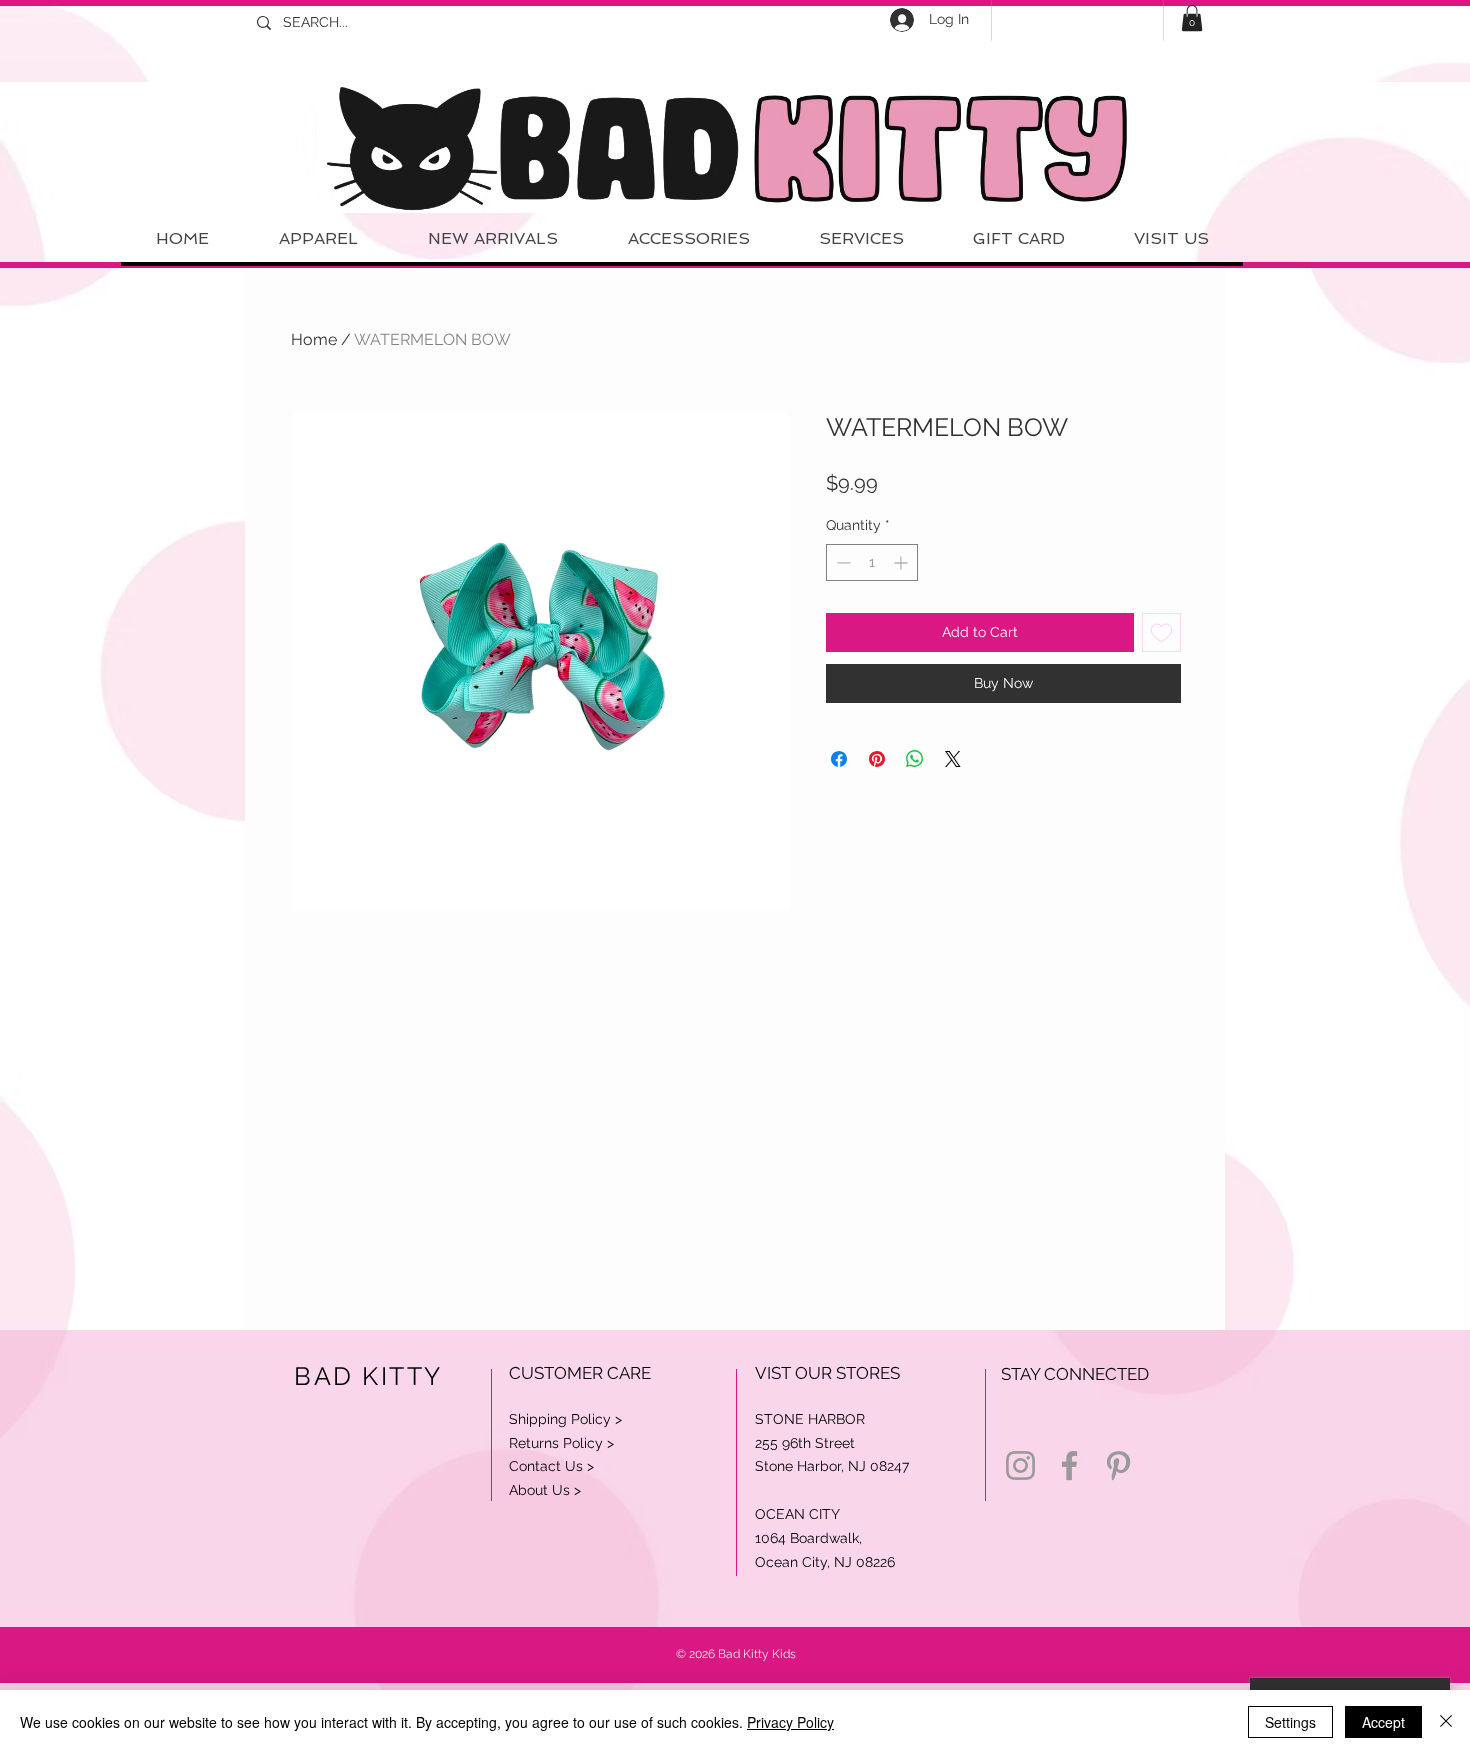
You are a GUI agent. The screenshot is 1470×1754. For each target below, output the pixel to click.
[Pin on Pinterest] (877, 759)
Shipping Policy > (565, 1419)
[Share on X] (953, 759)
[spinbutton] (872, 562)
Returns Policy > (561, 1443)
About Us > (545, 1490)
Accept (1383, 1722)
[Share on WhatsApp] (915, 759)
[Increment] (902, 562)
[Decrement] (841, 562)
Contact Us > (551, 1466)
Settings (1290, 1722)
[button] (1192, 18)
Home (314, 339)
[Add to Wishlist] (1161, 632)
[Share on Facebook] (839, 759)
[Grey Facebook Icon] (1069, 1465)
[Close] (1446, 1722)
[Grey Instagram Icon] (1020, 1465)
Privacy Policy (790, 1722)
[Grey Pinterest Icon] (1118, 1465)
